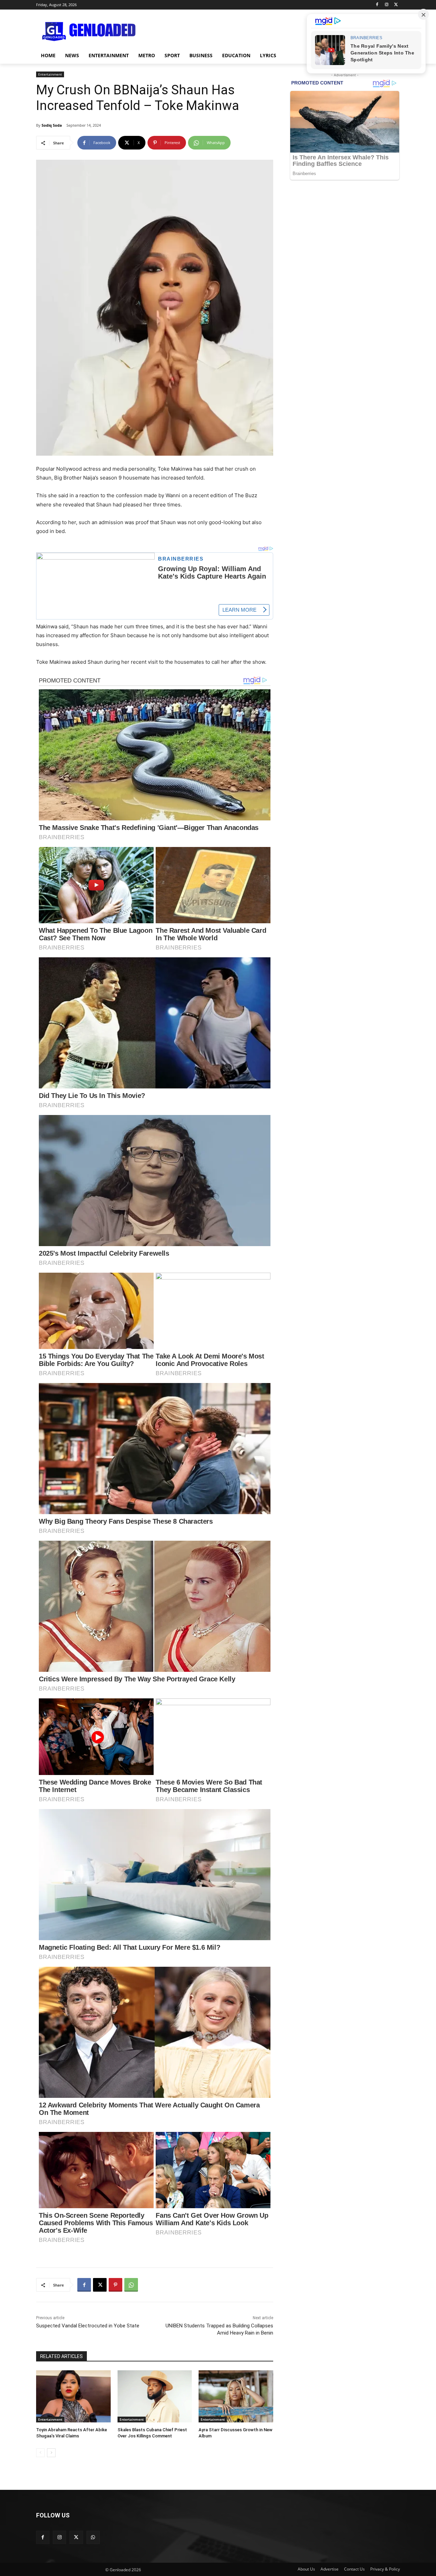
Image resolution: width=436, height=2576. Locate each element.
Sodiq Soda (52, 125)
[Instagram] (386, 5)
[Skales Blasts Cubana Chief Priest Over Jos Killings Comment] (155, 2396)
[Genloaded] (91, 32)
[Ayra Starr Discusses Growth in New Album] (236, 2396)
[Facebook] (377, 5)
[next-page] (51, 2453)
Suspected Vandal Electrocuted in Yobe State (88, 2326)
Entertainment (50, 74)
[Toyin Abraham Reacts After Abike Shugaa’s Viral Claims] (73, 2396)
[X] (396, 5)
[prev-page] (40, 2453)
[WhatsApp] (131, 2285)
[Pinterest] (115, 2285)
